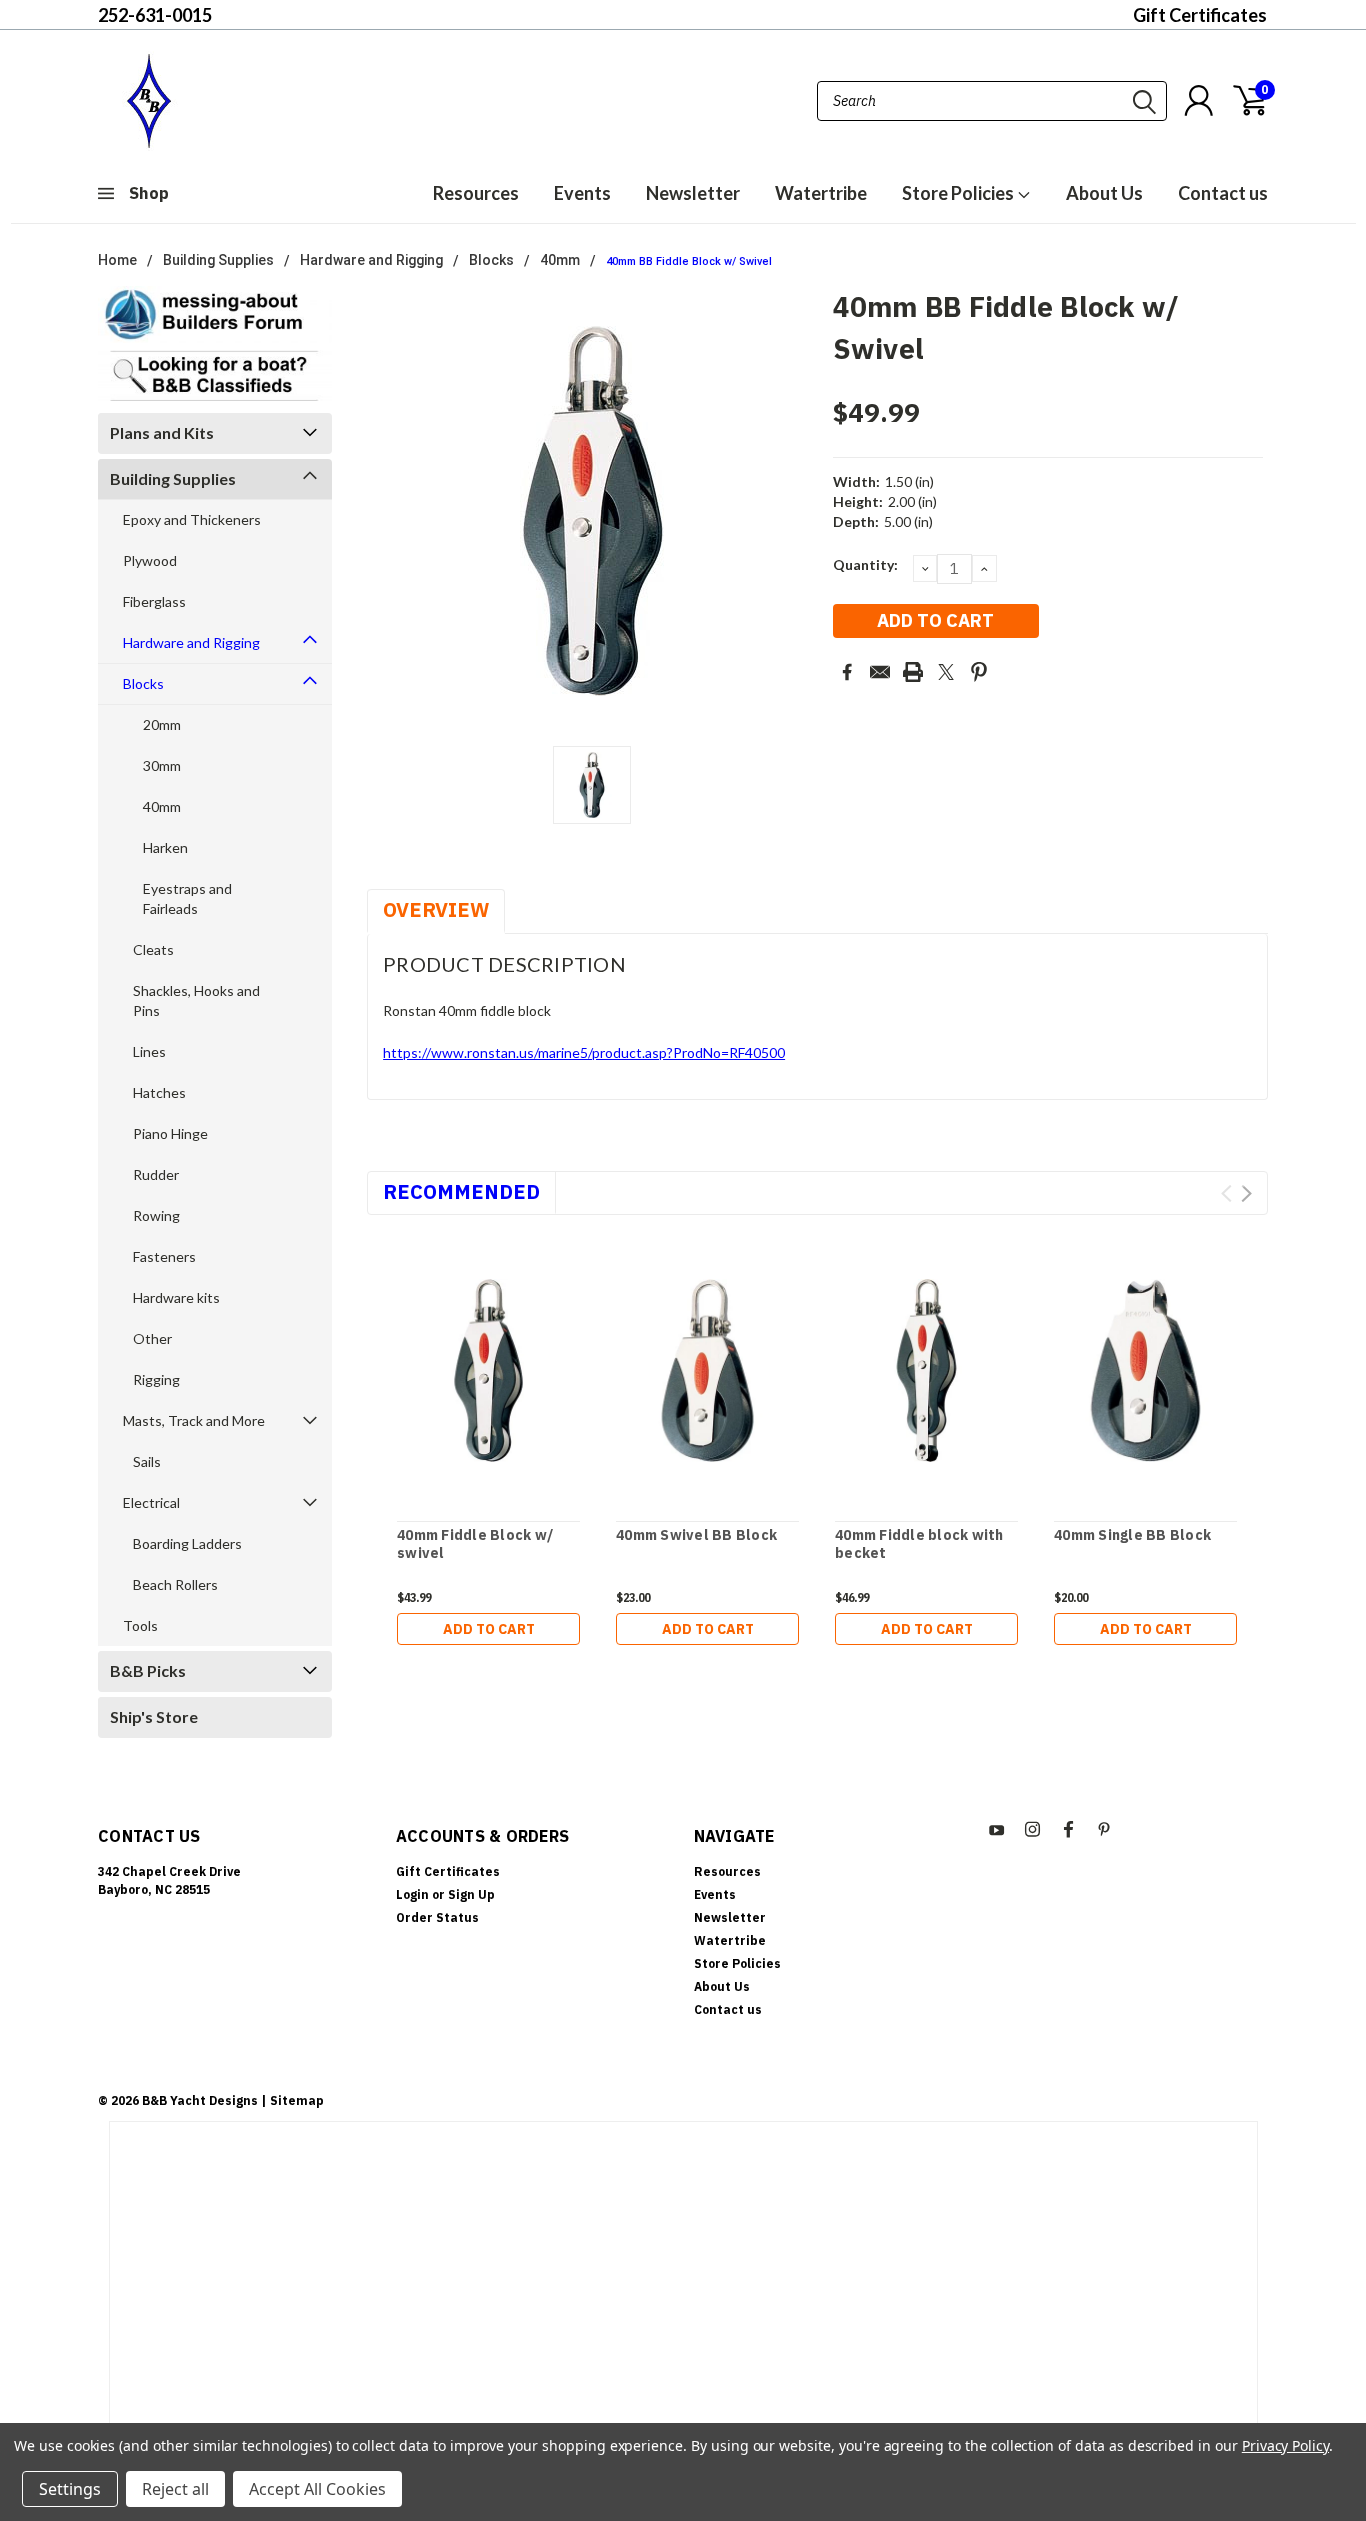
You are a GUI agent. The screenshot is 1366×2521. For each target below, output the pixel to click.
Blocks (491, 260)
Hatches (159, 1092)
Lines (149, 1051)
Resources (476, 193)
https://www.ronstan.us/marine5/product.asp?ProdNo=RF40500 (584, 1052)
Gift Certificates (1200, 15)
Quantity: (865, 564)
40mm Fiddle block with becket (919, 1544)
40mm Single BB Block (1132, 1535)
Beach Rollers (175, 1584)
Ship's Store (154, 1716)
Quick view (488, 1372)
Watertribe (821, 193)
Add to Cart (489, 1629)
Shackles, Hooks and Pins (196, 1000)
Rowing (156, 1215)
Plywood (150, 560)
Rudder (156, 1174)
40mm (560, 260)
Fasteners (164, 1256)
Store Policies (959, 193)
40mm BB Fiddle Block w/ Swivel (689, 261)
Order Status (437, 1917)
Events (582, 193)
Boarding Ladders (187, 1543)
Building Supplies (218, 260)
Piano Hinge (170, 1133)
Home (117, 260)
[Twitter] (946, 672)
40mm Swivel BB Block (696, 1535)
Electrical (151, 1502)
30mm (162, 765)
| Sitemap (292, 2100)
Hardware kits (176, 1297)
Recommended (461, 1191)
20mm (162, 724)
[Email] (880, 672)
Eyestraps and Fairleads (187, 898)
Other (152, 1338)
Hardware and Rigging (371, 260)
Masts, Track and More (194, 1420)
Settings (70, 2489)
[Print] (913, 672)
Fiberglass (154, 601)
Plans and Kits (162, 432)
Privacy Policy (1285, 2445)
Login (412, 1894)
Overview (436, 909)
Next (1246, 1193)
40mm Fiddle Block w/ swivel (475, 1544)
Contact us (1223, 193)
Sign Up (471, 1894)
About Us (1104, 193)
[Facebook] (847, 672)
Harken (165, 847)
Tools (140, 1625)
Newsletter (693, 193)
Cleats (153, 949)
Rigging (156, 1379)
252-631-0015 (155, 15)
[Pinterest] (979, 672)
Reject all (175, 2489)
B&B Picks (148, 1670)
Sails (147, 1461)
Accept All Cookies (317, 2489)
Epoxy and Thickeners (192, 519)
